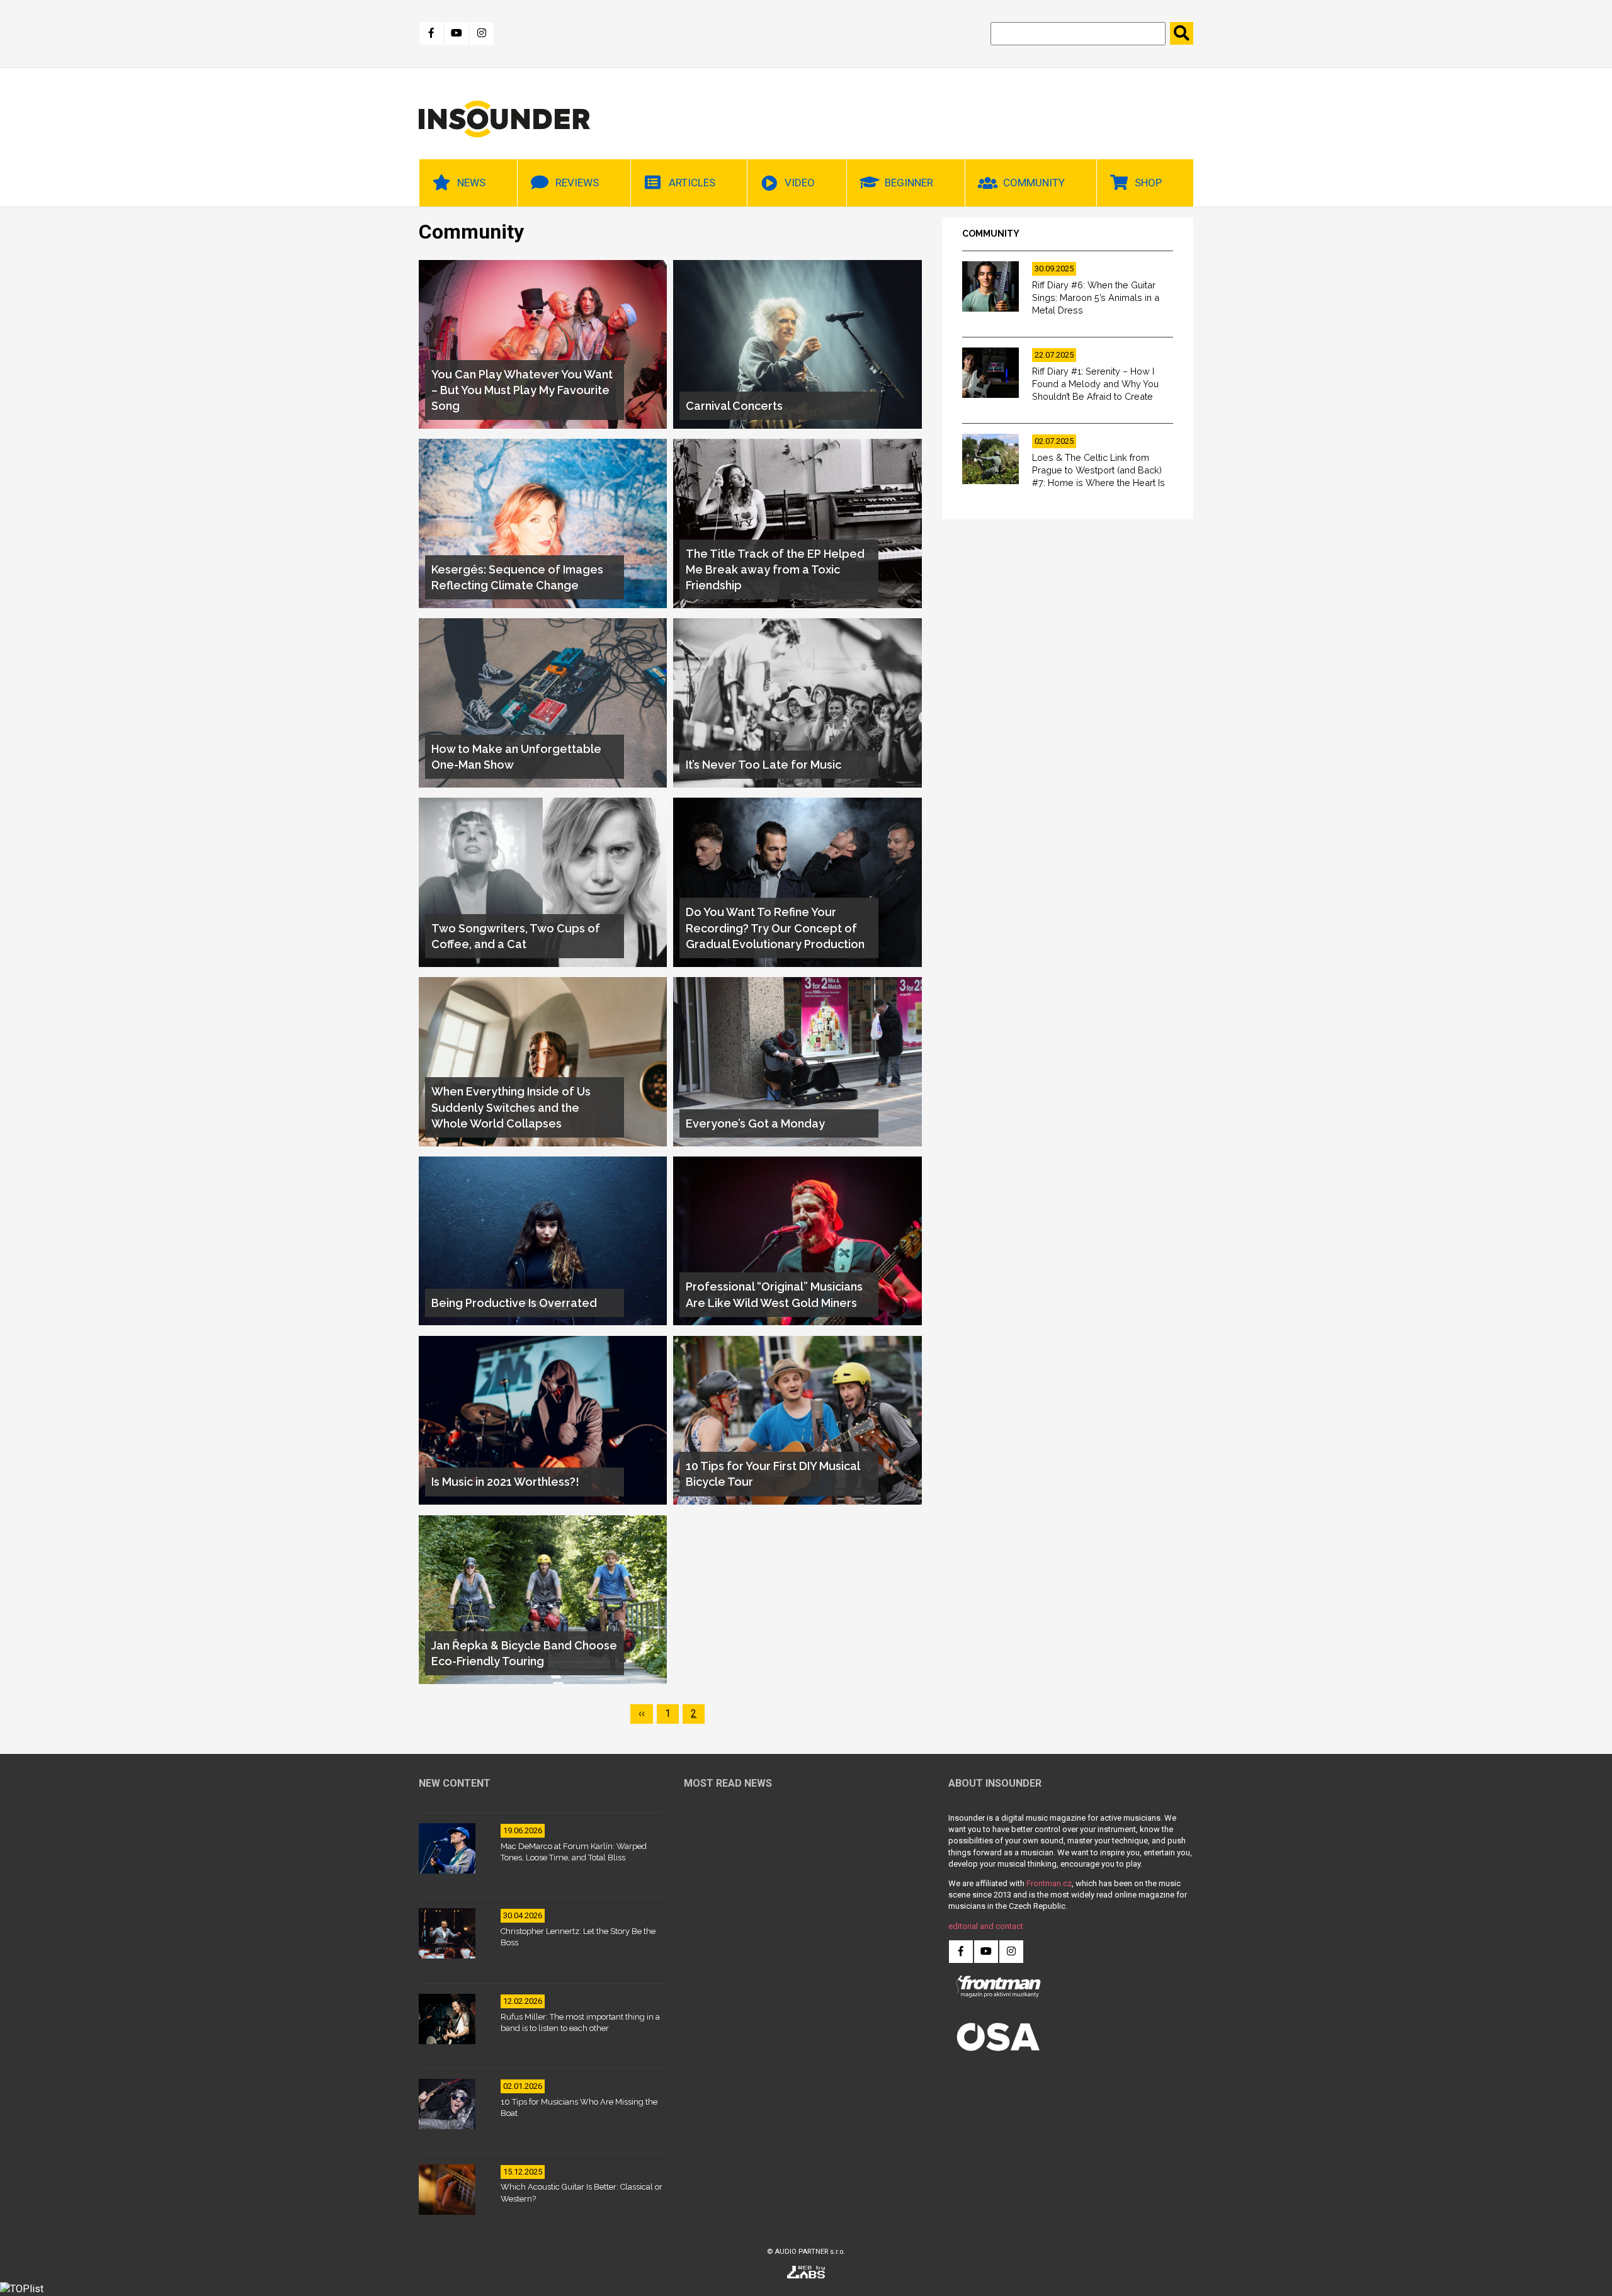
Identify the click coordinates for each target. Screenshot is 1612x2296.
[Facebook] (431, 33)
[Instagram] (482, 33)
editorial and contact (986, 1926)
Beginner (909, 183)
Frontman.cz (1049, 1883)
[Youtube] (457, 33)
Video (800, 183)
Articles (692, 183)
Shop (1148, 183)
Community (1034, 183)
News (471, 183)
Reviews (577, 183)
